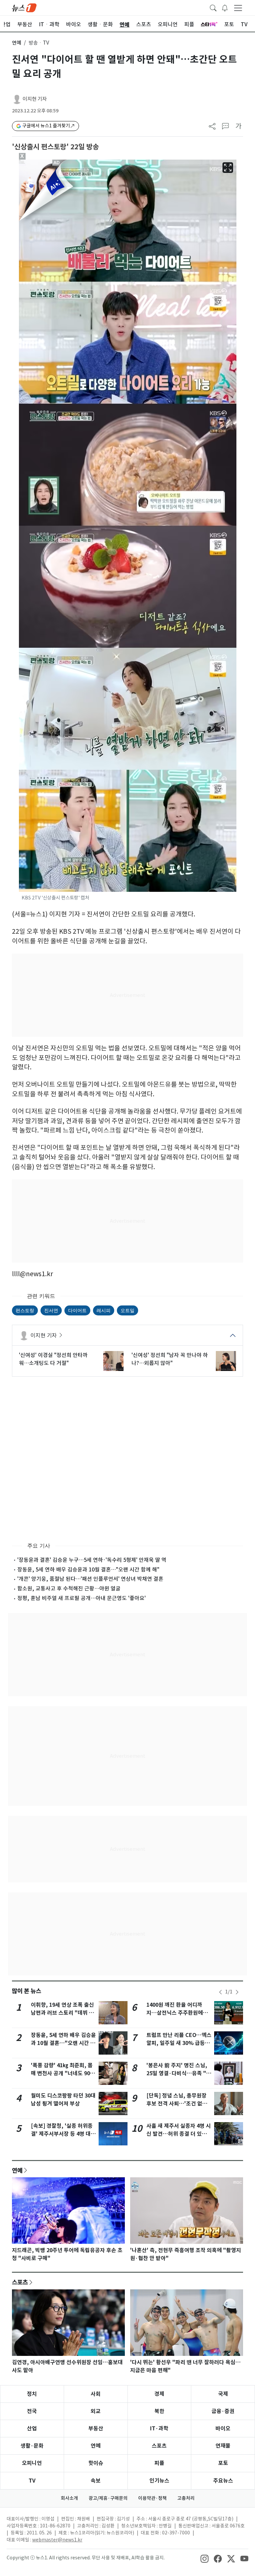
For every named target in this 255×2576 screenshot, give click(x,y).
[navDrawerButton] (238, 8)
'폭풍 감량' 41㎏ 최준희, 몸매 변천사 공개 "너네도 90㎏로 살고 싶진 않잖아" (63, 2073)
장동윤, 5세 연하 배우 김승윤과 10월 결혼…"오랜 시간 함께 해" (88, 1569)
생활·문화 (32, 2446)
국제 (223, 2394)
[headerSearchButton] (213, 7)
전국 (32, 2411)
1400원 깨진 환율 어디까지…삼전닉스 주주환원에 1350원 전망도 (175, 2013)
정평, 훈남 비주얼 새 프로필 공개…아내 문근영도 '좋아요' (82, 1598)
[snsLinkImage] (205, 2558)
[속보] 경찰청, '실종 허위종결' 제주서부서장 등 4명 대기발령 (63, 2134)
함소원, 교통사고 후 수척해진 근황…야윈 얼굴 (69, 1588)
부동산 (96, 2429)
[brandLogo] (24, 7)
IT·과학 (159, 2429)
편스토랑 (25, 1310)
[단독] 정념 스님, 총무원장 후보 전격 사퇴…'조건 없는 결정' (177, 2104)
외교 (96, 2411)
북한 (159, 2411)
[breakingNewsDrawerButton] (225, 7)
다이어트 (77, 1310)
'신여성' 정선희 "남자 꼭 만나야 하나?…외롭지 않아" (170, 1359)
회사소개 (69, 2498)
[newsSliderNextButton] (237, 1992)
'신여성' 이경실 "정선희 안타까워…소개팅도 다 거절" (53, 1359)
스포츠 (20, 2282)
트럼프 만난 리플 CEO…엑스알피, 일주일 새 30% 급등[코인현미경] (179, 2043)
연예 (17, 43)
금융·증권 (223, 2411)
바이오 (223, 2429)
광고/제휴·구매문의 (108, 2498)
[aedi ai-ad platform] (57, 163)
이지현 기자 (35, 99)
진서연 (51, 1310)
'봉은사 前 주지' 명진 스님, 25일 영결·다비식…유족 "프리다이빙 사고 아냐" (179, 2073)
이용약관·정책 (152, 2498)
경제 (159, 2394)
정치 (32, 2394)
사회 (96, 2394)
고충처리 (186, 2498)
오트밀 (127, 1310)
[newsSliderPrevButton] (220, 1992)
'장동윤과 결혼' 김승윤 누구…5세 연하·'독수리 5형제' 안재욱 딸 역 (92, 1560)
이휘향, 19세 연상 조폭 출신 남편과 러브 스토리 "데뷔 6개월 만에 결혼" (62, 2013)
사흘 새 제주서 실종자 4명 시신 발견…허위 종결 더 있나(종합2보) (179, 2134)
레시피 (104, 1310)
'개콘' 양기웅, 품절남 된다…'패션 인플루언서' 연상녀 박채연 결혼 (90, 1579)
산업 (32, 2429)
